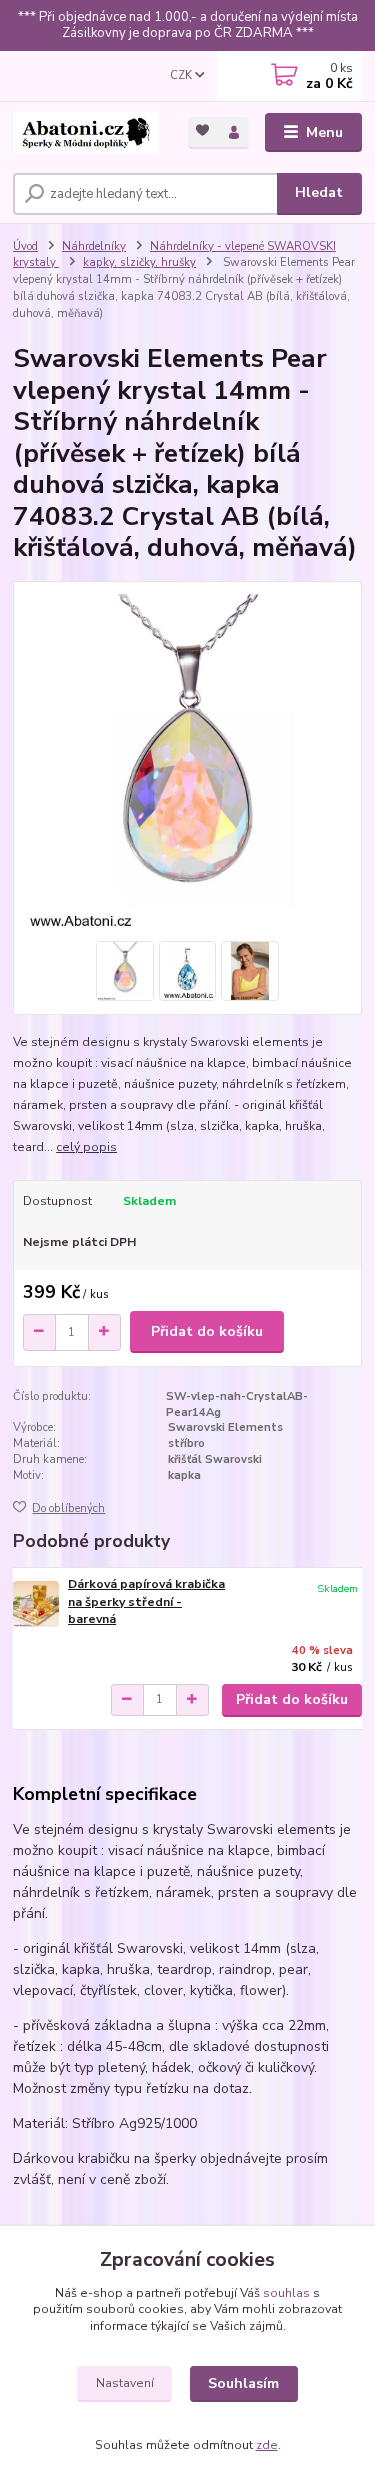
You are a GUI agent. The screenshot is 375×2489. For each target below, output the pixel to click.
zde (267, 2445)
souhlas (286, 2293)
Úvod (25, 246)
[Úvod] (85, 133)
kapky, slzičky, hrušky (139, 262)
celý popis (86, 1147)
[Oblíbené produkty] (203, 131)
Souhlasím (243, 2383)
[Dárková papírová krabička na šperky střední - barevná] (36, 1603)
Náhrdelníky (94, 246)
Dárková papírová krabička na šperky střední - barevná (146, 1601)
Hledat (319, 192)
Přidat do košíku (207, 1331)
